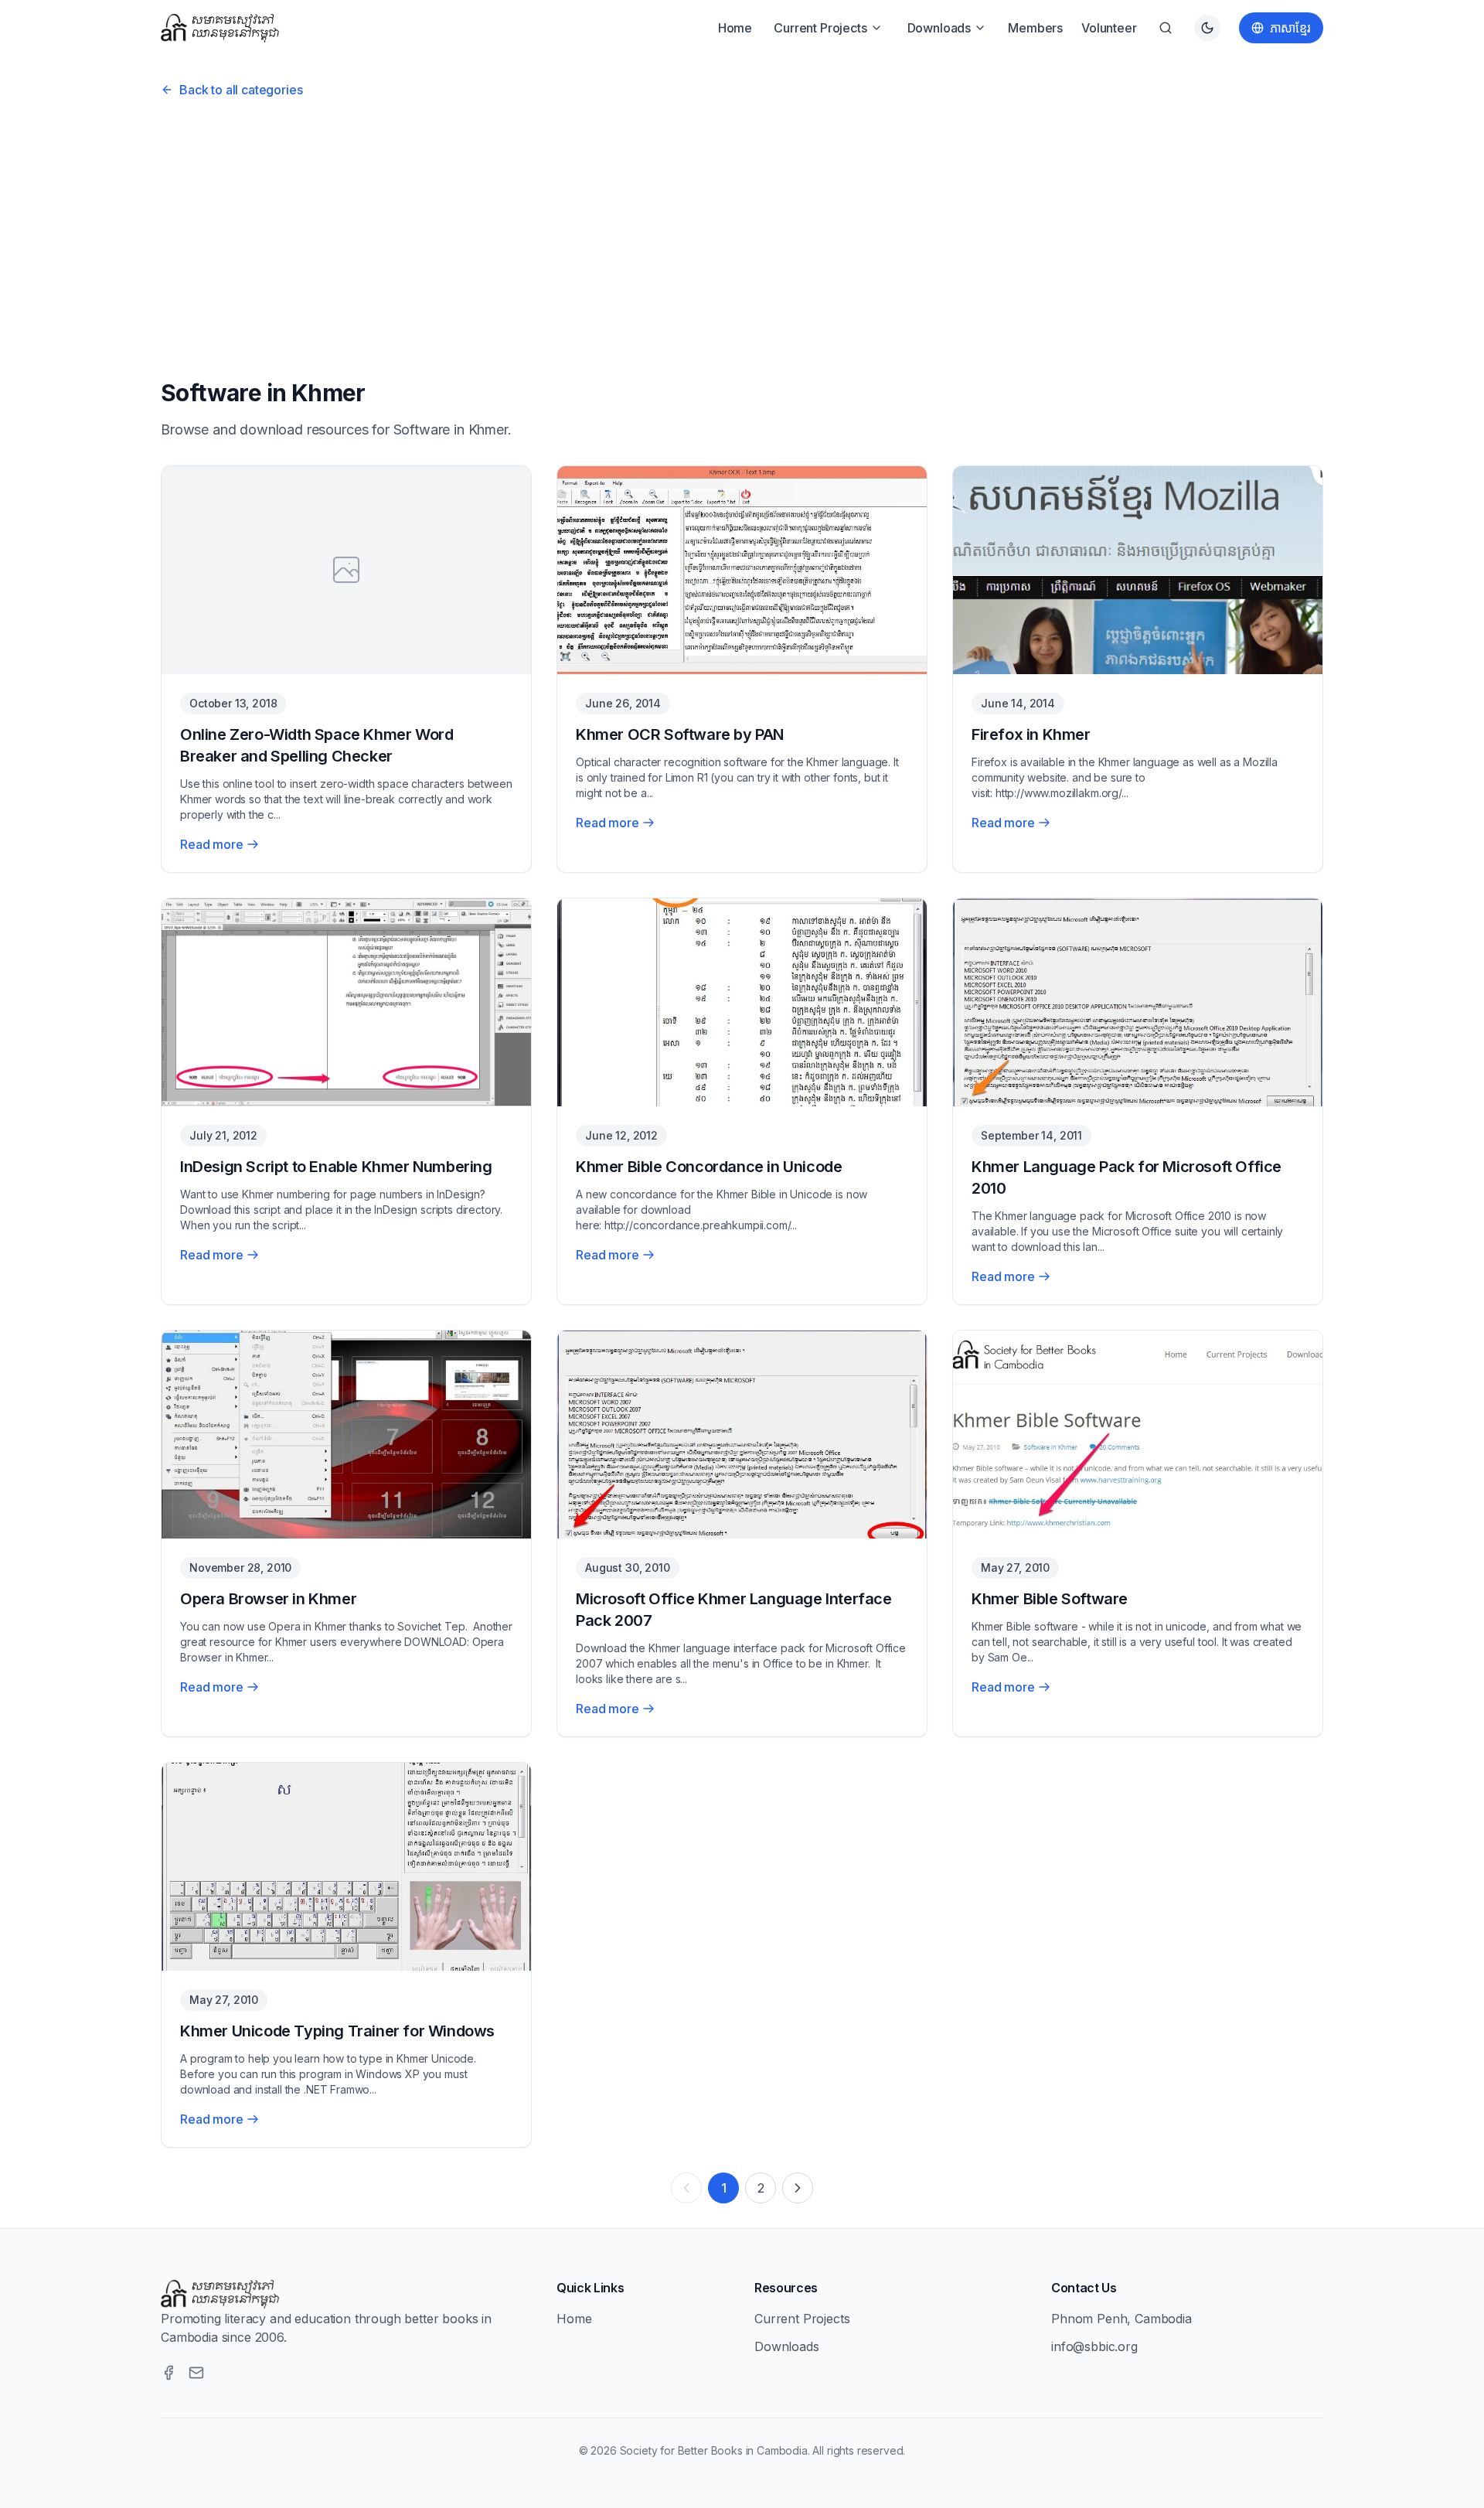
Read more (212, 844)
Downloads (939, 28)
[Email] (196, 2373)
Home (735, 28)
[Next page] (798, 2188)
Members (1035, 28)
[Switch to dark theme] (1207, 28)
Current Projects (820, 28)
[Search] (1166, 28)
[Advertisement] (742, 233)
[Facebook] (168, 2373)
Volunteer (1109, 28)
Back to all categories (241, 90)
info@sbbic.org (1094, 2346)
